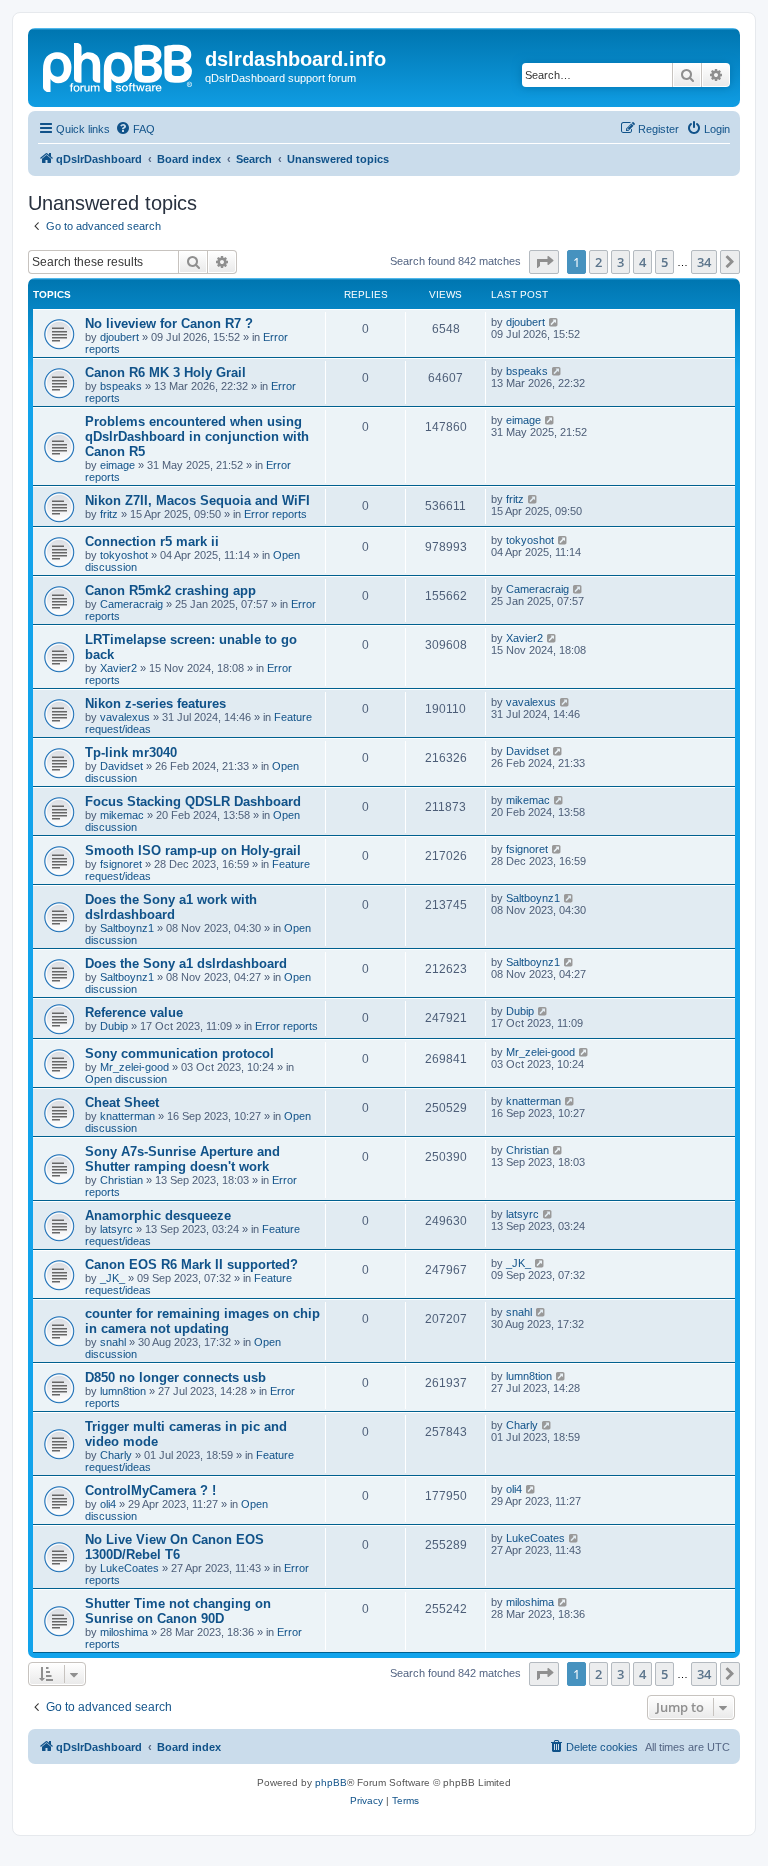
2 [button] (598, 262)
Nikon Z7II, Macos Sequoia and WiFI (197, 500)
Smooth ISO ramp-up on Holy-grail (193, 850)
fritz (109, 514)
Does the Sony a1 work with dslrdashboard (171, 907)
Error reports (275, 514)
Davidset (121, 766)
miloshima (124, 1632)
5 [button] (664, 262)
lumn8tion (123, 1391)
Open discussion (126, 1079)
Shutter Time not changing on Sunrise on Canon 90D (178, 1611)
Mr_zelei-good (134, 1067)
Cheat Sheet (122, 1102)
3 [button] (620, 262)
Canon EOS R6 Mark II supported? (191, 1264)
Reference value (134, 1012)
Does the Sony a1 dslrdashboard (186, 963)
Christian (121, 1180)
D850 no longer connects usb (175, 1377)
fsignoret (121, 864)
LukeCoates (129, 1568)
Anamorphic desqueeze (158, 1215)
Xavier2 (118, 668)
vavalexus (125, 717)
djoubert (119, 337)
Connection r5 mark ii (152, 541)
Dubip (114, 1026)
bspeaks (121, 386)
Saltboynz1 (127, 928)
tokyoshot (124, 555)
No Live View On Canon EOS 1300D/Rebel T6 (174, 1547)
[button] (544, 262)
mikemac (122, 815)
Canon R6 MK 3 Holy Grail (165, 372)
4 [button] (642, 262)
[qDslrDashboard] (119, 65)
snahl (113, 1342)
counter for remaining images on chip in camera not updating (202, 1321)
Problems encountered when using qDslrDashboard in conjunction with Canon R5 (197, 436)
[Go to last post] (554, 322)
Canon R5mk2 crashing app (170, 590)
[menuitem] (135, 129)
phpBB (331, 1782)
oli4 (108, 1504)
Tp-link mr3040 (131, 752)
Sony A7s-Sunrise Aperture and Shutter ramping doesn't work (182, 1159)
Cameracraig (131, 604)
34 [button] (704, 262)
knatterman (127, 1116)
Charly (116, 1455)
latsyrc (116, 1229)
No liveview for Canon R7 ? (169, 323)
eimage (117, 465)
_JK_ (112, 1278)
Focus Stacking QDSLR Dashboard (193, 801)
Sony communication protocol (179, 1053)
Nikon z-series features (155, 703)
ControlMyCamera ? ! (150, 1490)
